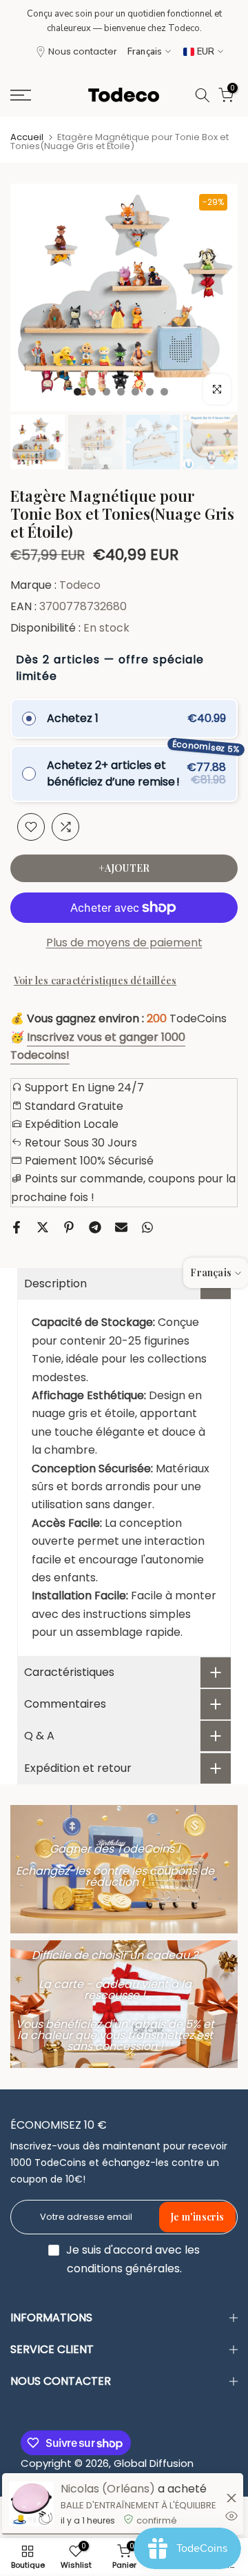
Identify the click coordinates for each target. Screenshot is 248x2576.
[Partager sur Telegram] (95, 1227)
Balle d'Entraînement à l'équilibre (138, 2505)
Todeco (80, 585)
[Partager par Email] (121, 1227)
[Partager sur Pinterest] (69, 1227)
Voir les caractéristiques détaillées (95, 980)
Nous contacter (83, 51)
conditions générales (123, 2269)
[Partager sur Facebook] (17, 1227)
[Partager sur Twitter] (43, 1227)
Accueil (27, 137)
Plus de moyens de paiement (124, 943)
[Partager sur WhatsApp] (147, 1227)
